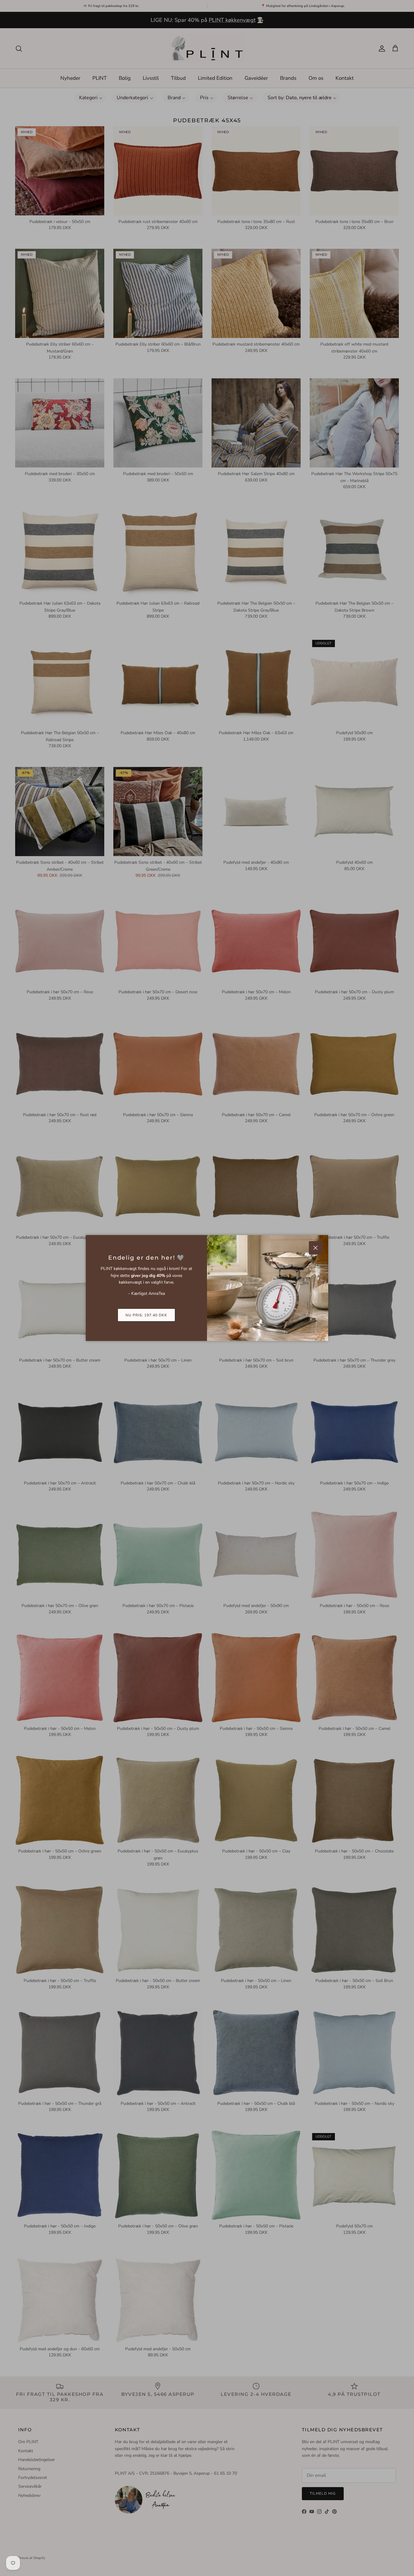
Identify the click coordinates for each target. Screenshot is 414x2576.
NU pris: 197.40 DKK (146, 1315)
